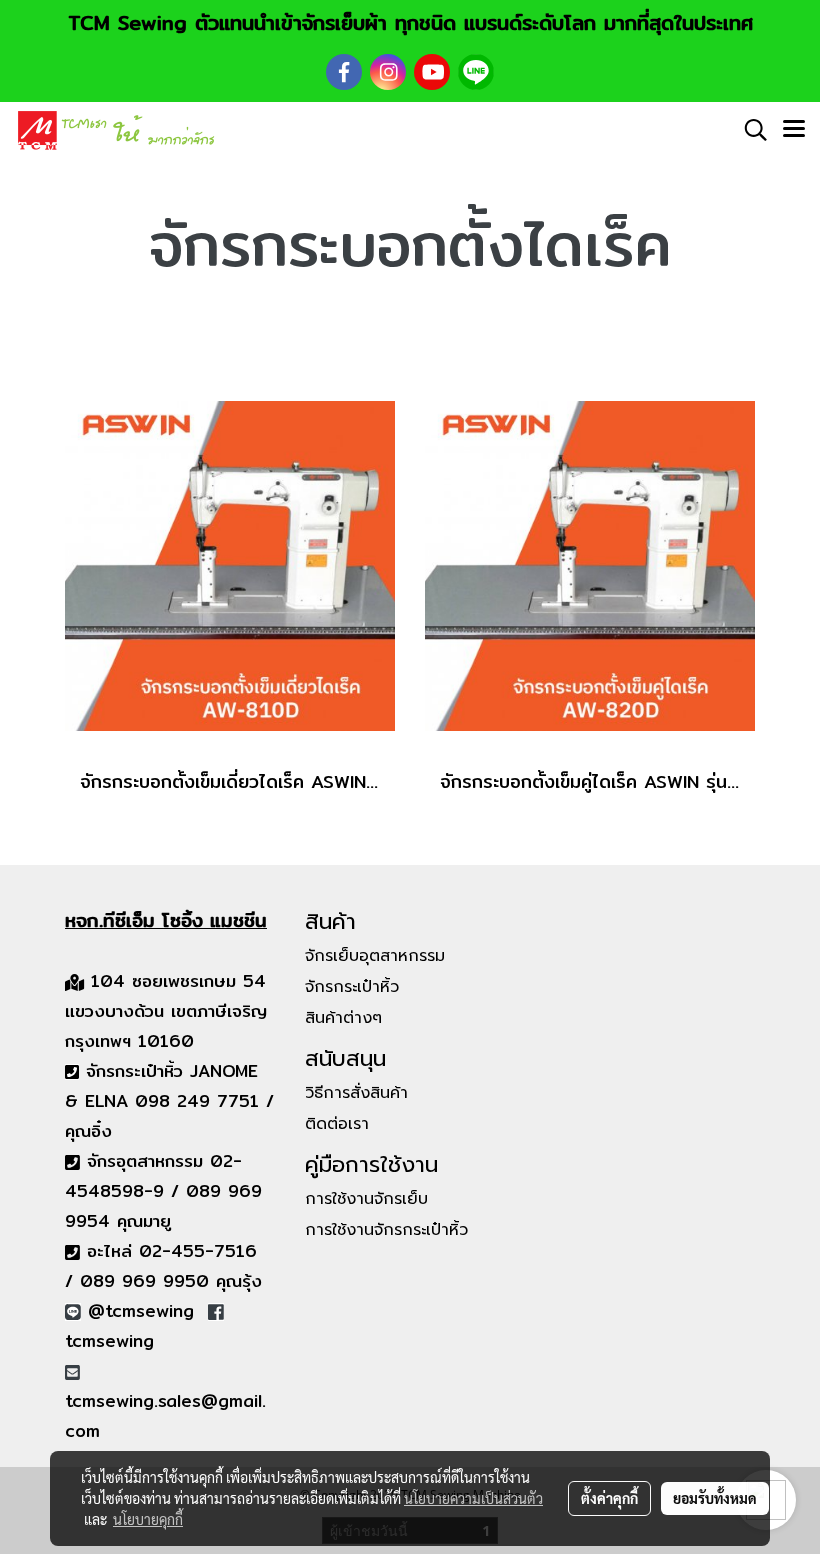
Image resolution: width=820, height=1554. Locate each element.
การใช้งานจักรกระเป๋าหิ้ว (386, 1230)
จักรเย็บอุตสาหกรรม (375, 956)
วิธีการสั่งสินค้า (356, 1093)
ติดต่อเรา (337, 1124)
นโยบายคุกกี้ (148, 1519)
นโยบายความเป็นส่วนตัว (473, 1498)
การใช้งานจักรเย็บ (366, 1199)
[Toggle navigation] (794, 130)
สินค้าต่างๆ (343, 1018)
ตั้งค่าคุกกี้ (609, 1498)
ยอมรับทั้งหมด (715, 1498)
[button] (749, 130)
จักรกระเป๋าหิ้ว (352, 987)
